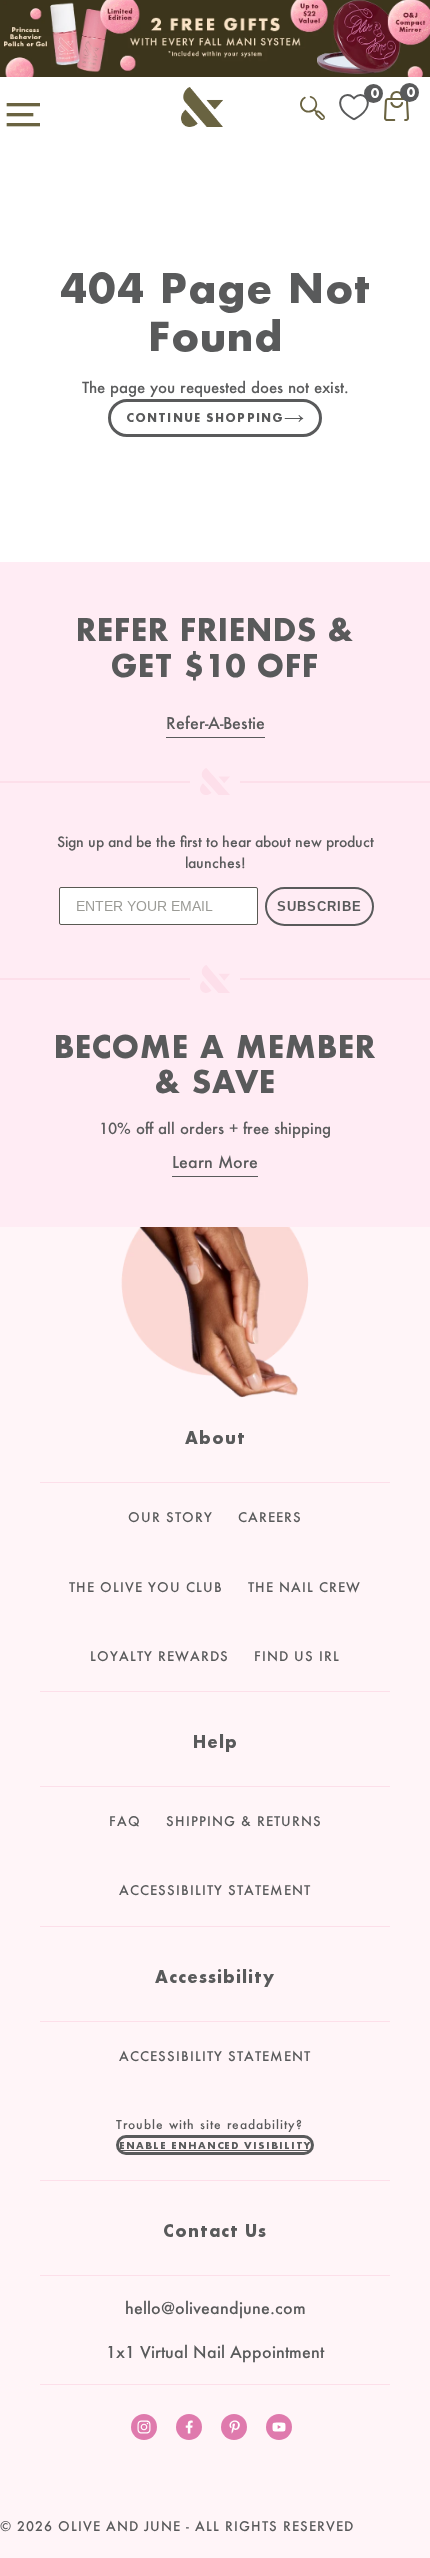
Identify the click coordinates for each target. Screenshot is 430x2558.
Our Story (170, 1517)
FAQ (125, 1821)
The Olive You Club (146, 1587)
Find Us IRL (297, 1656)
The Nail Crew (304, 1587)
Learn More (215, 1161)
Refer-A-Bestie (215, 722)
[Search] (312, 104)
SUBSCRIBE (319, 906)
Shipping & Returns (244, 1821)
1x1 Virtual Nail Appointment (215, 2351)
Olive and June (119, 2526)
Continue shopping (205, 417)
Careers (270, 1517)
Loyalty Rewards (159, 1656)
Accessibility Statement (215, 1890)
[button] (215, 2145)
